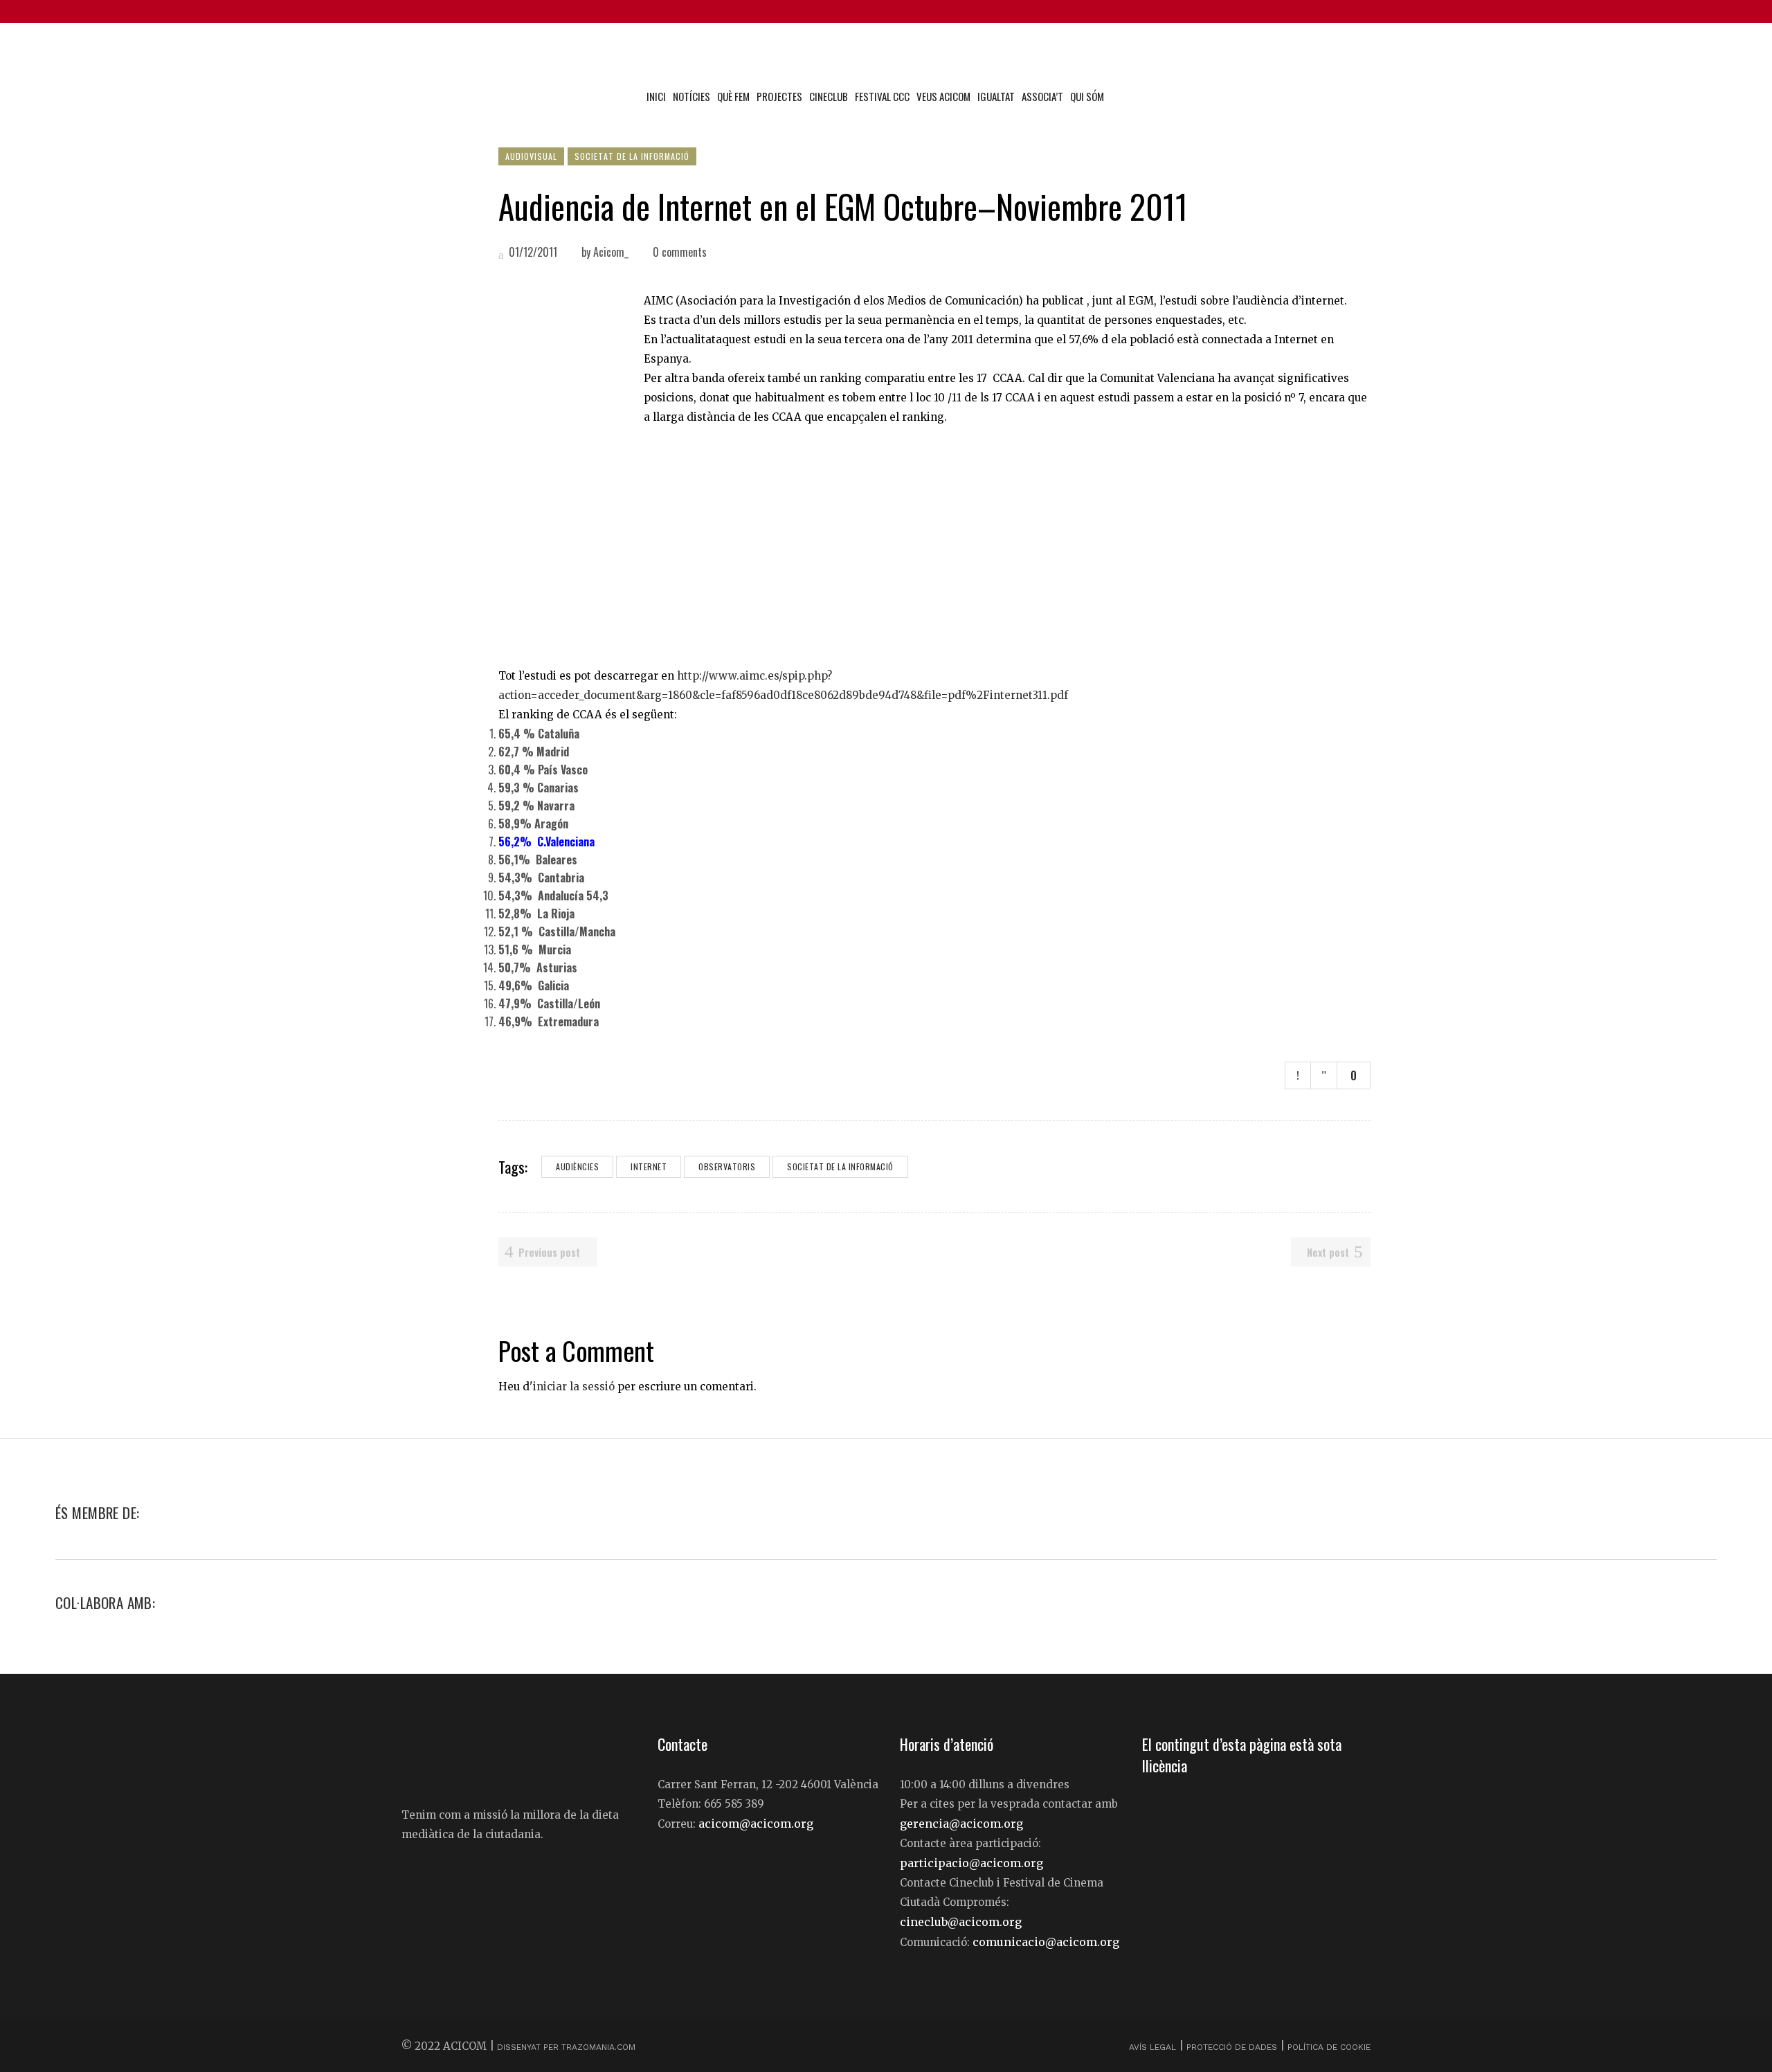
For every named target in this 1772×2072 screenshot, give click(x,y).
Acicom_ (611, 252)
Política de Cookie (1329, 2047)
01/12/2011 (532, 252)
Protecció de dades (1232, 2047)
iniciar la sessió (574, 1387)
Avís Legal (1154, 2047)
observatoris (727, 1166)
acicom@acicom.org (756, 1824)
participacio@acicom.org (971, 1863)
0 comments (680, 252)
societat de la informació (840, 1166)
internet (649, 1166)
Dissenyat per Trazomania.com (566, 2047)
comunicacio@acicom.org (1046, 1942)
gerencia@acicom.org (961, 1824)
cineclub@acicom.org (961, 1922)
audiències (577, 1166)
